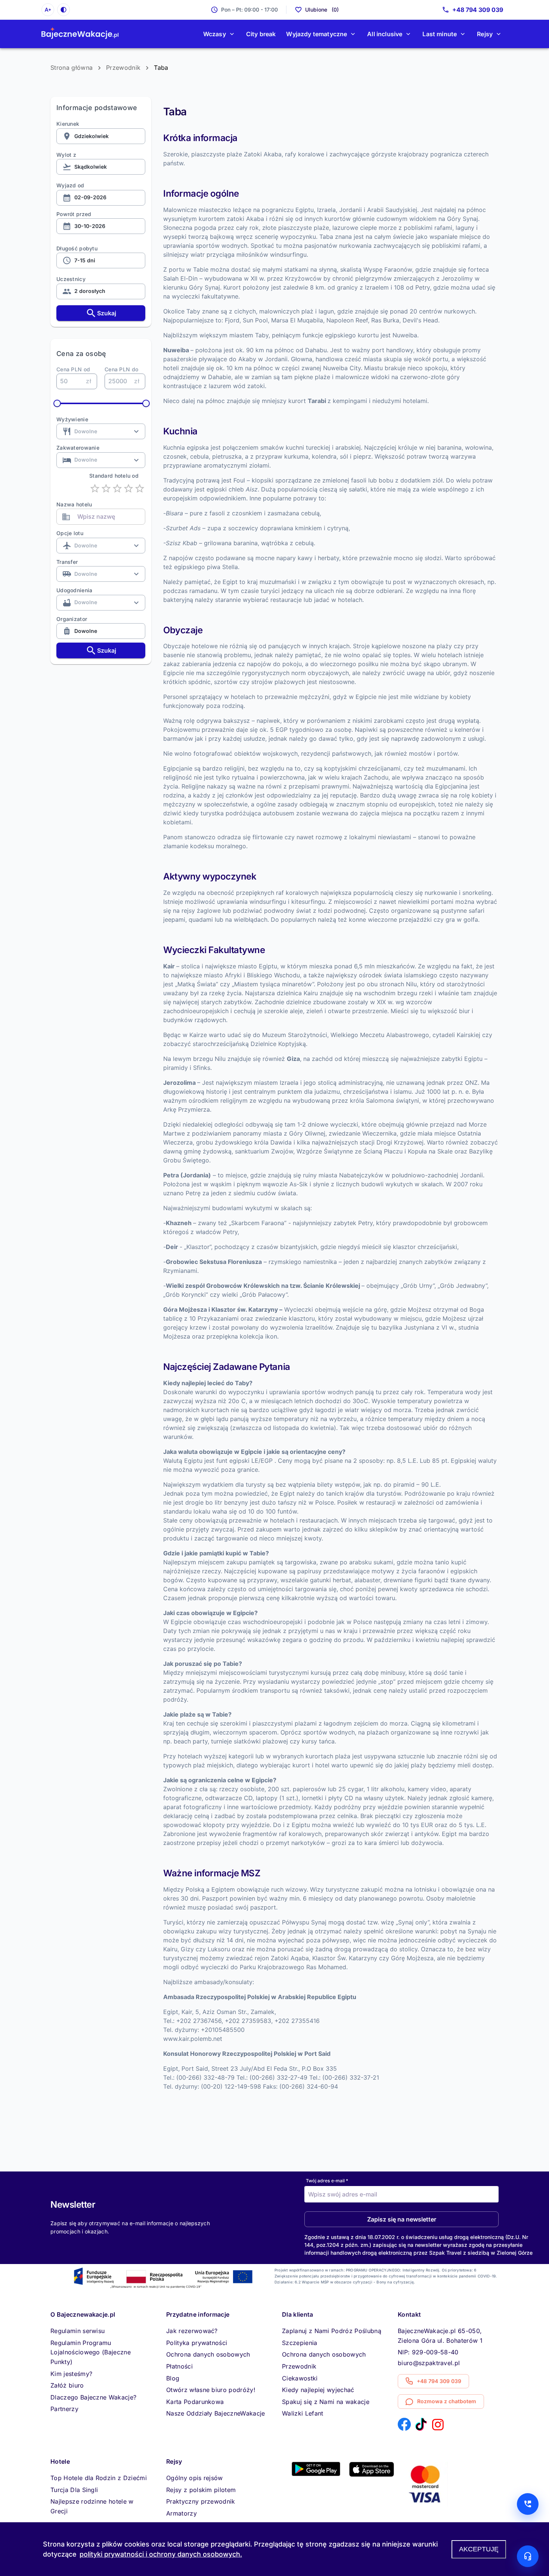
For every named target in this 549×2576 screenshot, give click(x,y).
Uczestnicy (71, 279)
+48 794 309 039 (478, 10)
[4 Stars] (128, 488)
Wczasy (215, 34)
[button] (77, 2331)
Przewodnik (123, 68)
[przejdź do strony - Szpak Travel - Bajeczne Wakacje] (80, 34)
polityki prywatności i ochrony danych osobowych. (161, 2554)
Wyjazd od (70, 185)
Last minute (440, 34)
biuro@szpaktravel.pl (429, 2363)
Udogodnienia (74, 590)
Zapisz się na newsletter (402, 2219)
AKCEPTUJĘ (479, 2549)
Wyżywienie (72, 419)
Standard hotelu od (114, 476)
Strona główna (72, 68)
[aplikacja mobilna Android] (316, 2474)
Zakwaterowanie (78, 448)
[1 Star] (95, 488)
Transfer (67, 562)
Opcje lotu (70, 533)
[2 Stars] (106, 488)
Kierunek (68, 124)
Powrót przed (74, 214)
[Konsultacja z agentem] (528, 2556)
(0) (322, 10)
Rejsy (485, 34)
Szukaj (107, 313)
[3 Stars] (117, 488)
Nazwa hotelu (74, 504)
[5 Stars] (140, 488)
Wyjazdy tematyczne (317, 34)
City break (261, 34)
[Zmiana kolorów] (63, 10)
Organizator (72, 619)
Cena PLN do (121, 369)
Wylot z (66, 155)
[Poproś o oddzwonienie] (528, 2504)
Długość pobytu (77, 248)
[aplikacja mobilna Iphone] (372, 2474)
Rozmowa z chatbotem (447, 2401)
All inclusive (385, 34)
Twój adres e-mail (327, 2180)
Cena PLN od (73, 369)
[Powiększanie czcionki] (48, 10)
